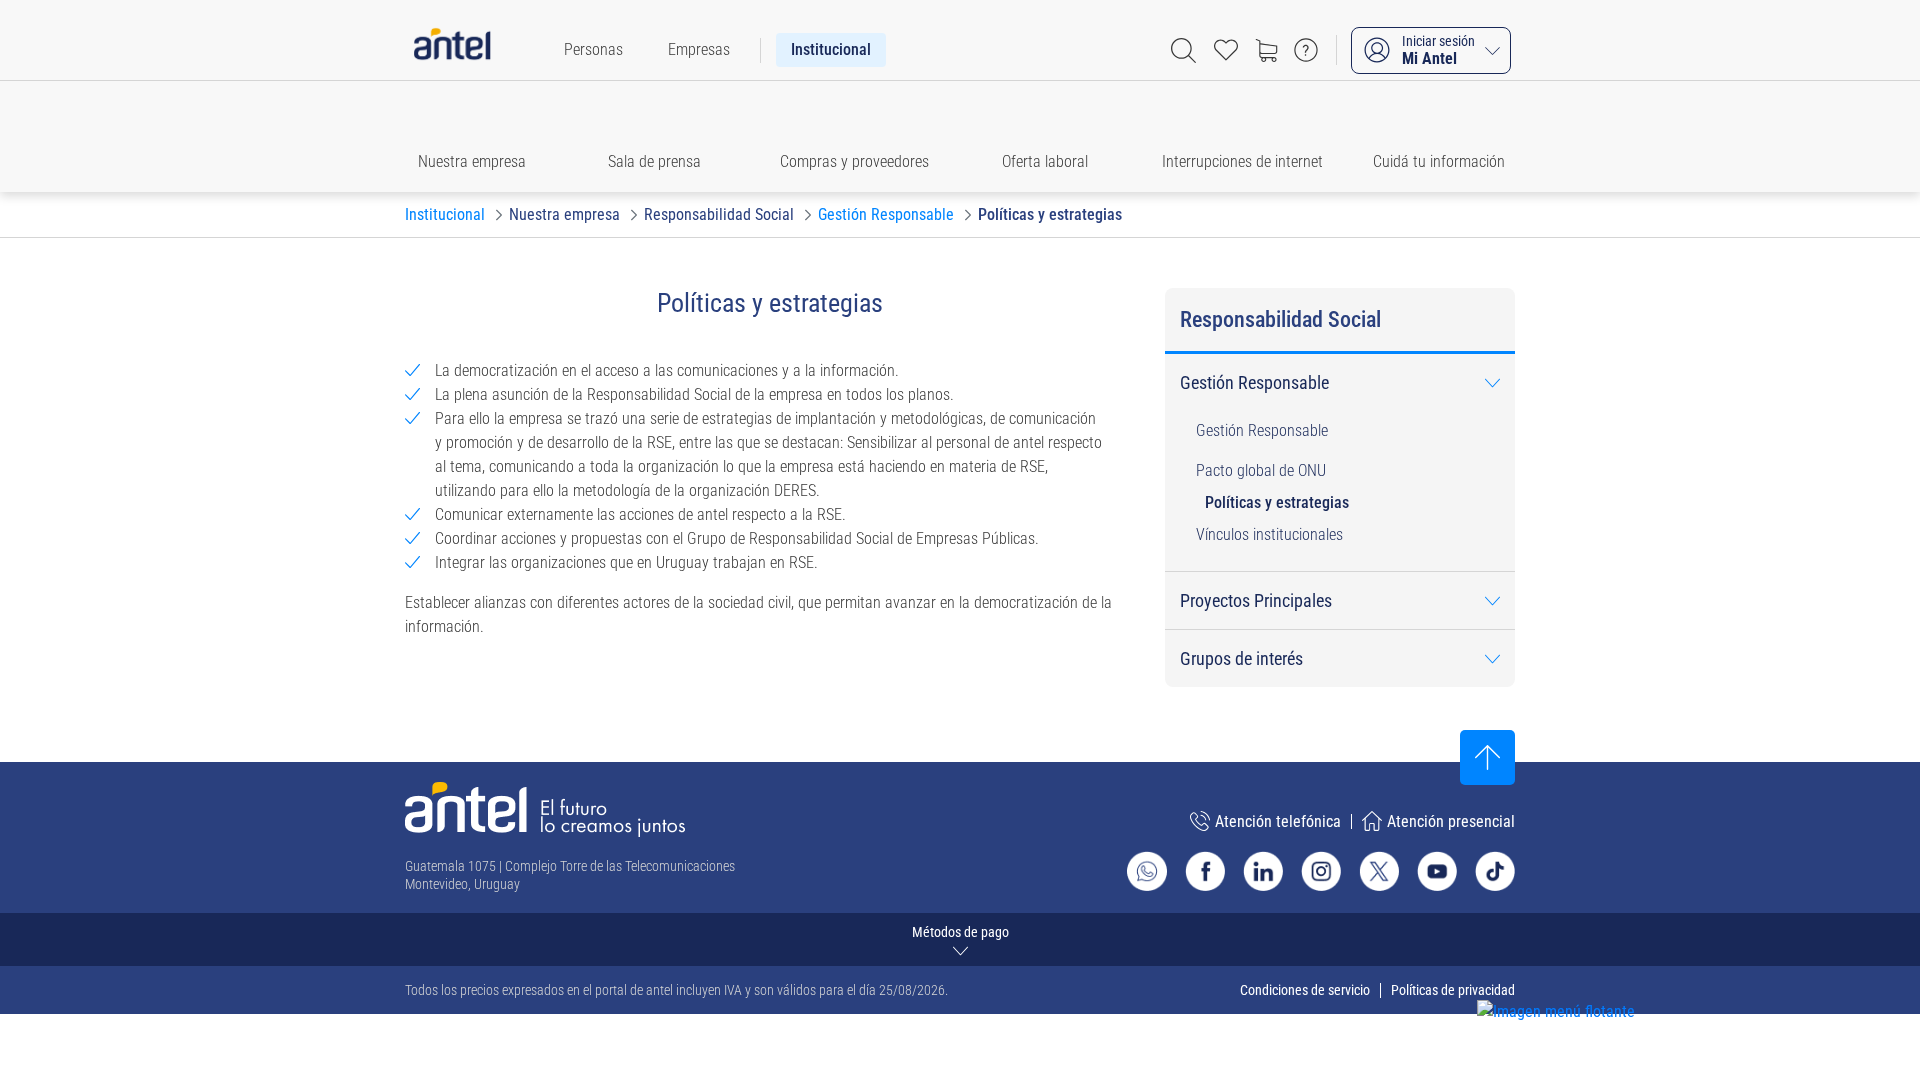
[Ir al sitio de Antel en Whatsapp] (1147, 871)
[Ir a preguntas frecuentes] (1306, 50)
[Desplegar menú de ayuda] (1586, 975)
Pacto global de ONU (1261, 470)
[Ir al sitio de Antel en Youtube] (1437, 871)
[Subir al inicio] (1487, 757)
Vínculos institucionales (1269, 534)
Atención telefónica (1278, 821)
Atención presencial (1451, 821)
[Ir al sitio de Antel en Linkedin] (1263, 871)
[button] (481, 136)
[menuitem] (593, 50)
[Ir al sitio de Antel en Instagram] (1321, 871)
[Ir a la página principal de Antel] (545, 809)
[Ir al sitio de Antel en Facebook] (1205, 871)
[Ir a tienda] (1266, 50)
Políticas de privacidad (1453, 990)
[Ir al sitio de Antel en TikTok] (1495, 871)
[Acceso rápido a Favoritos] (1226, 50)
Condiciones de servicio (1305, 990)
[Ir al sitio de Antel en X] (1379, 871)
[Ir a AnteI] (452, 50)
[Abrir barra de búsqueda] (1183, 50)
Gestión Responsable (1262, 430)
